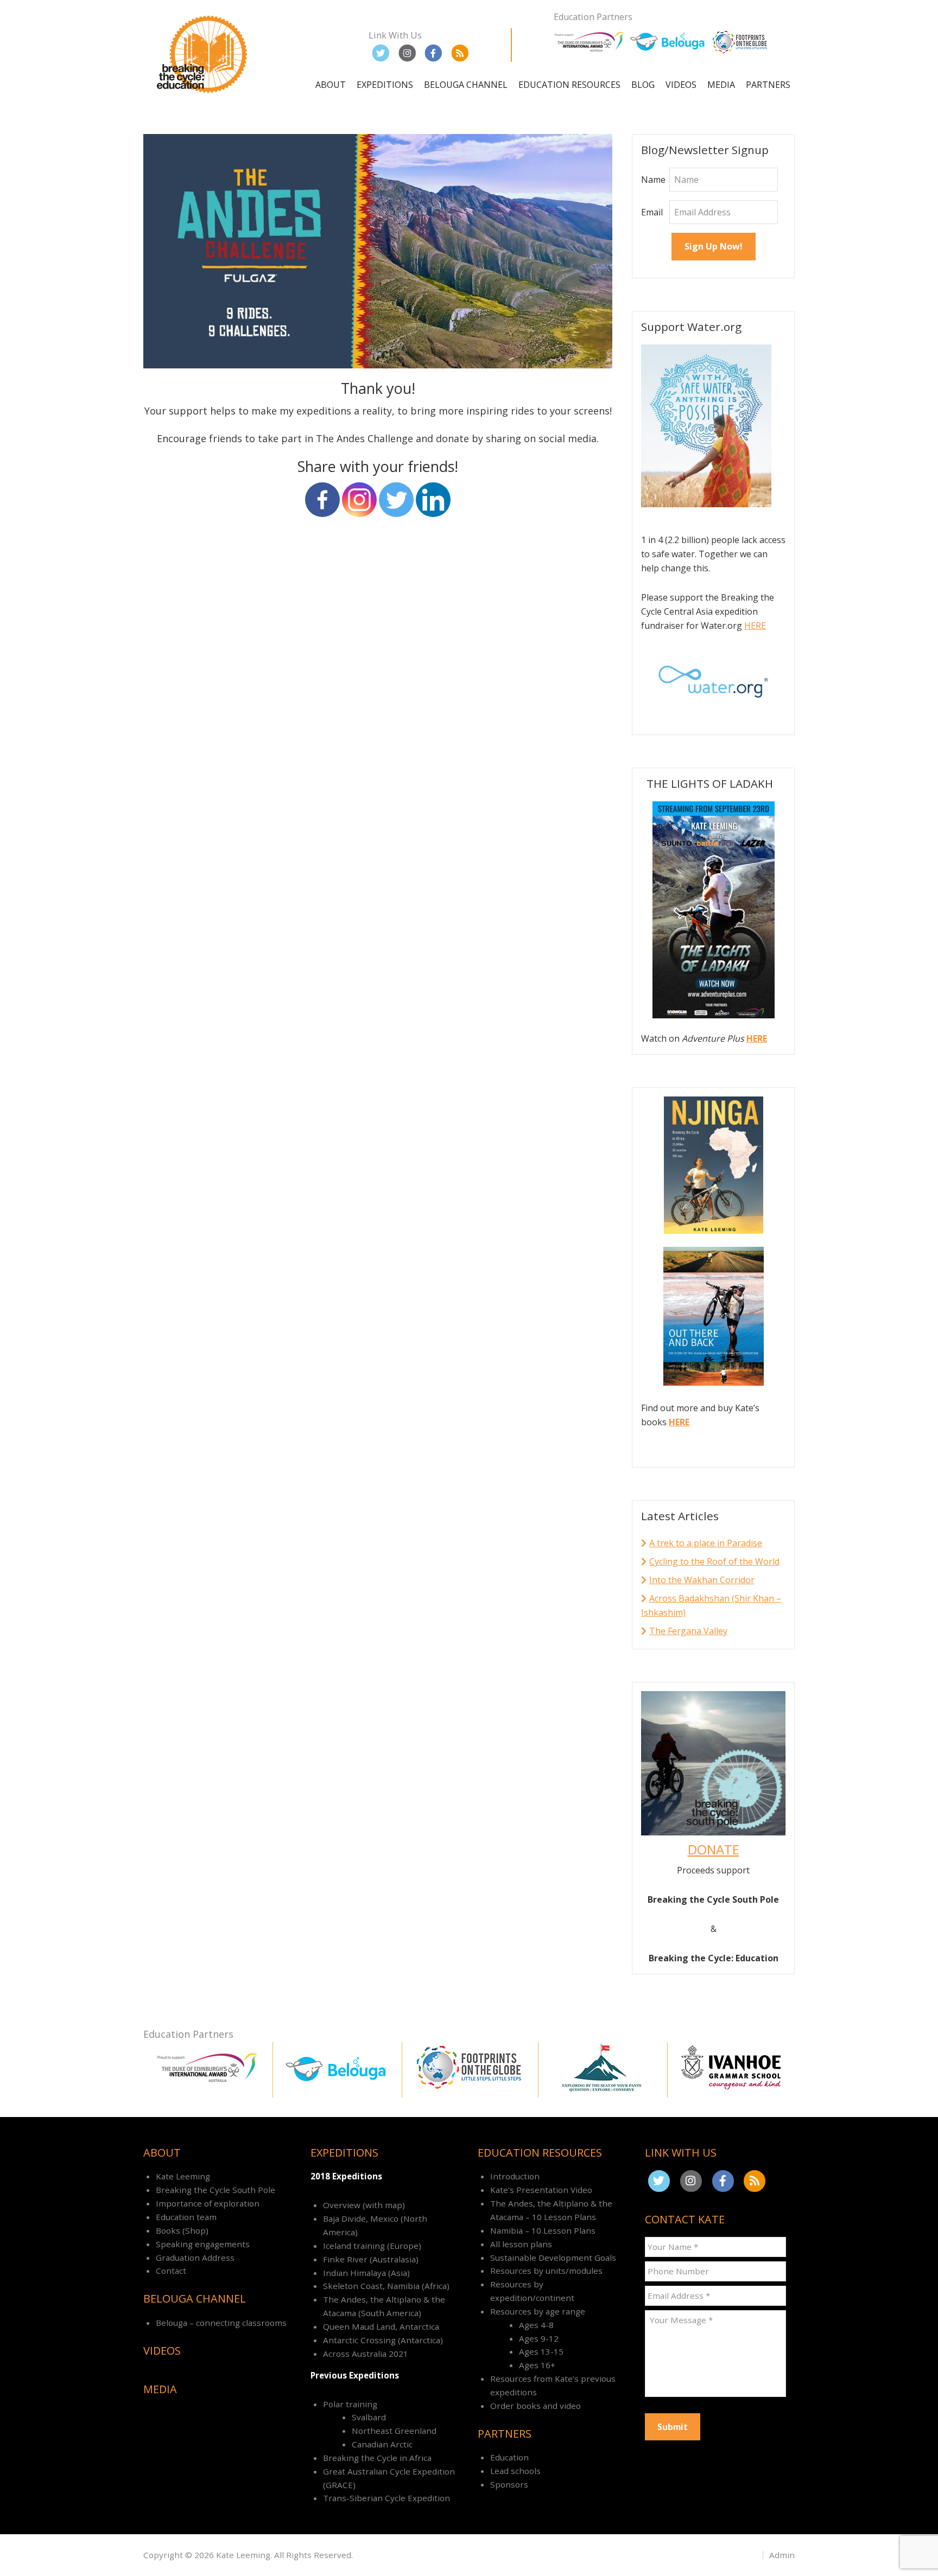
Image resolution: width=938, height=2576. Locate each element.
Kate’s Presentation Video (541, 2190)
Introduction (515, 2176)
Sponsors (509, 2484)
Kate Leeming (183, 2176)
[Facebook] (322, 500)
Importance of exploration (208, 2203)
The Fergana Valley (688, 1631)
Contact (171, 2271)
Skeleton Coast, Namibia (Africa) (386, 2286)
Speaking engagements (203, 2244)
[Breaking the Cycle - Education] (204, 95)
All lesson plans (521, 2244)
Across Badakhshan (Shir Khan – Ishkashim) (711, 1605)
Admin (782, 2555)
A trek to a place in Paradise (706, 1543)
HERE (755, 626)
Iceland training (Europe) (372, 2246)
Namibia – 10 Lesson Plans (543, 2230)
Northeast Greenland (394, 2431)
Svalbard (369, 2417)
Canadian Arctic (382, 2444)
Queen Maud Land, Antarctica (381, 2326)
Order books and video (535, 2406)
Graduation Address (195, 2258)
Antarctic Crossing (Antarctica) (383, 2340)
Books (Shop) (182, 2230)
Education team (186, 2217)
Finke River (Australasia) (371, 2259)
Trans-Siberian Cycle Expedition (386, 2498)
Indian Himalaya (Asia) (366, 2273)
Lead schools (515, 2471)
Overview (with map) (364, 2205)
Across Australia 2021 (366, 2354)
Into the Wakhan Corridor (702, 1580)
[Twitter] (396, 500)
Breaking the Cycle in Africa (377, 2458)
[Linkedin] (433, 500)
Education (509, 2457)
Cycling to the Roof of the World (714, 1561)
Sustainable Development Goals (553, 2258)
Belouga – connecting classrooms (221, 2323)
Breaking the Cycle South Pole (216, 2190)
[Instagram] (359, 500)
